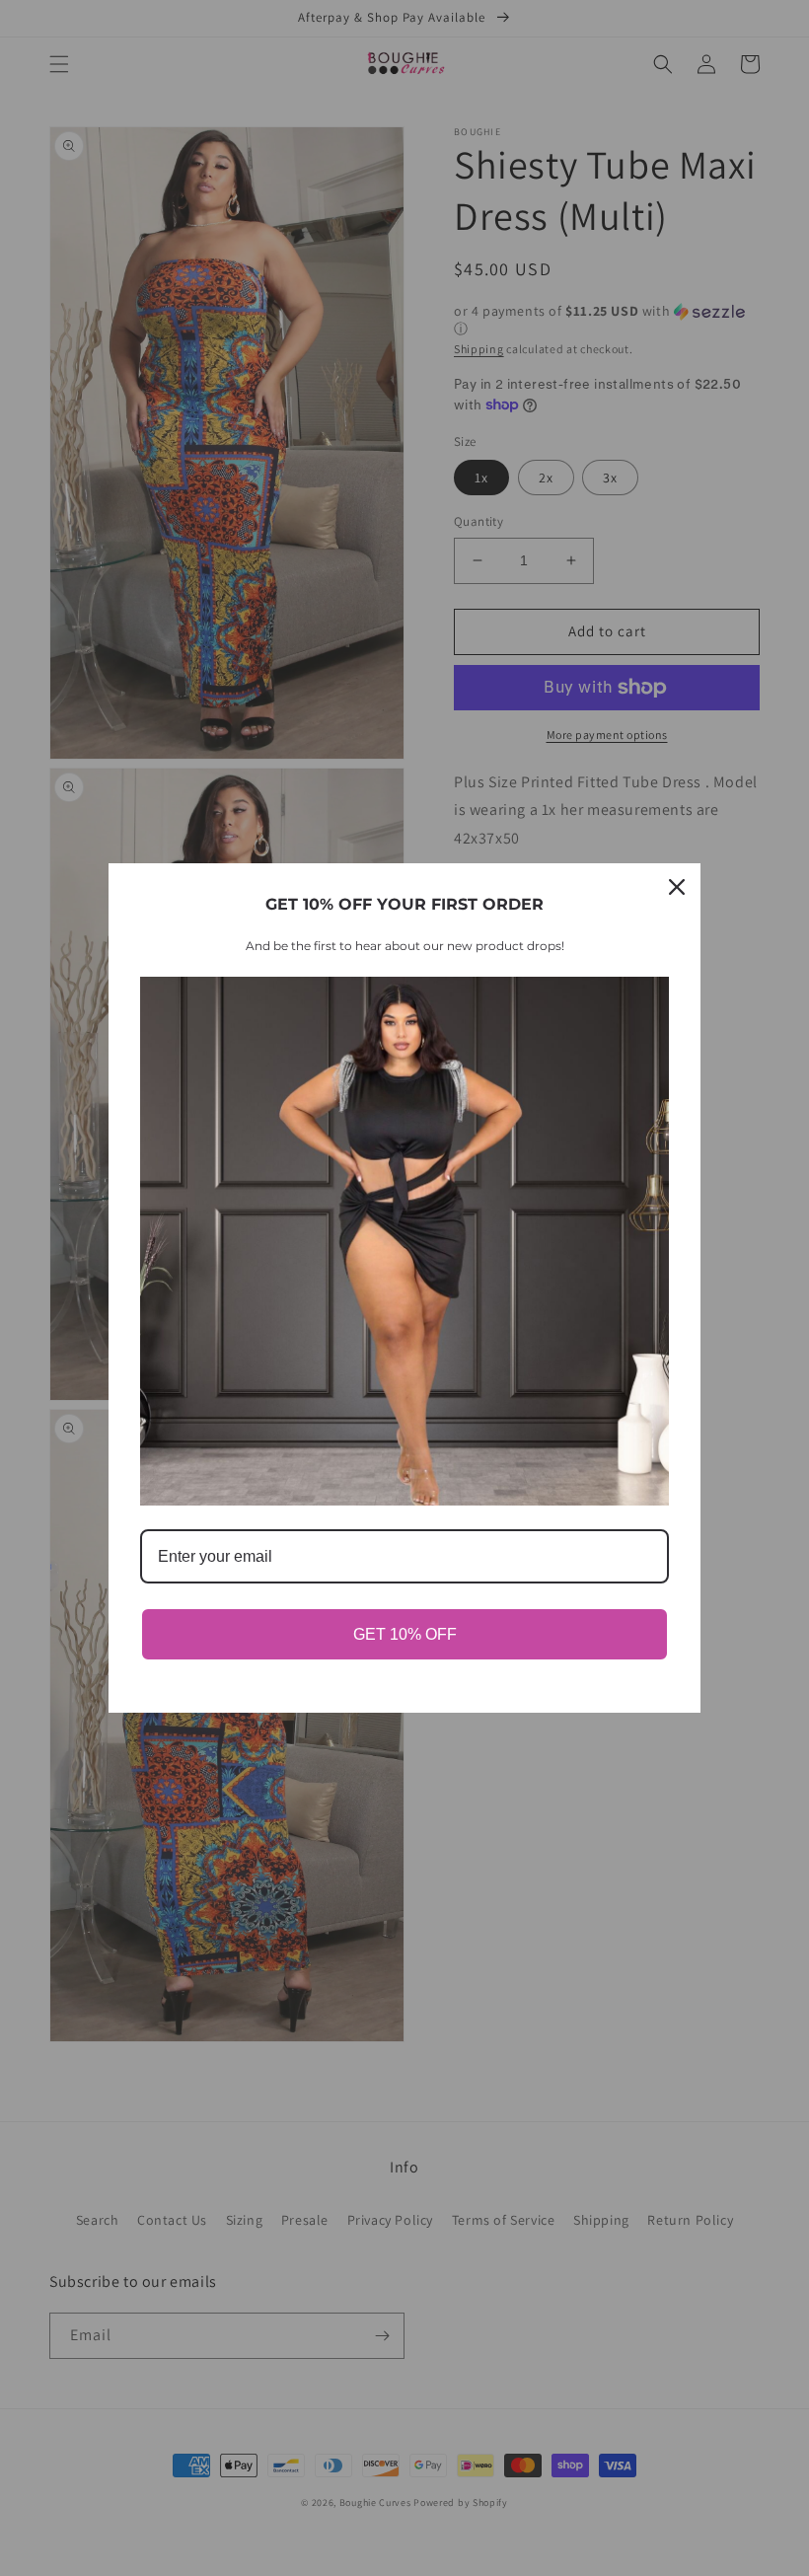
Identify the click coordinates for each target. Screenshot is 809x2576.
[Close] (677, 887)
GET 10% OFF (405, 1634)
